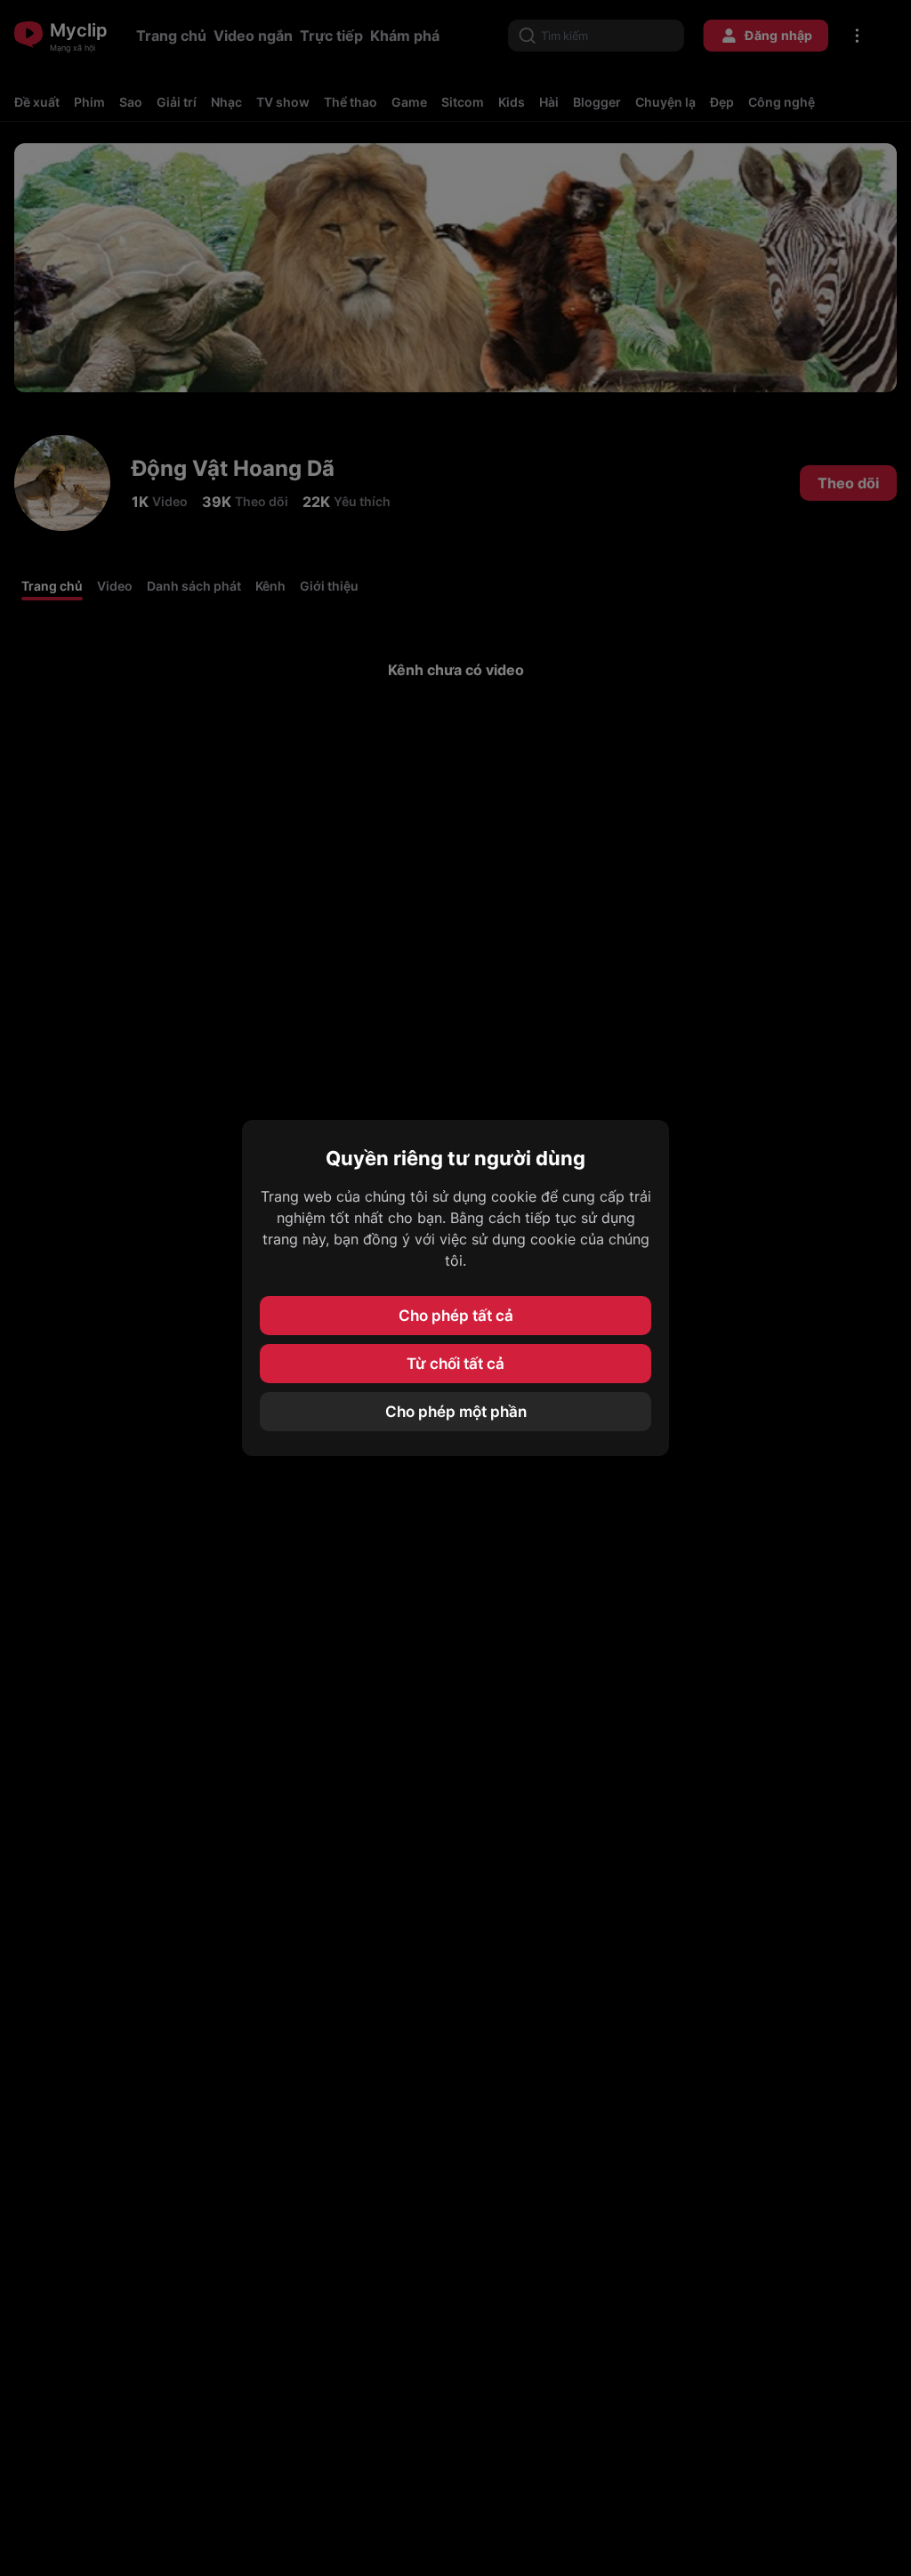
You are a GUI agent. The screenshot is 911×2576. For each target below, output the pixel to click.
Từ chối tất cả (455, 1364)
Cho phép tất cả (456, 1316)
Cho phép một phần (456, 1412)
